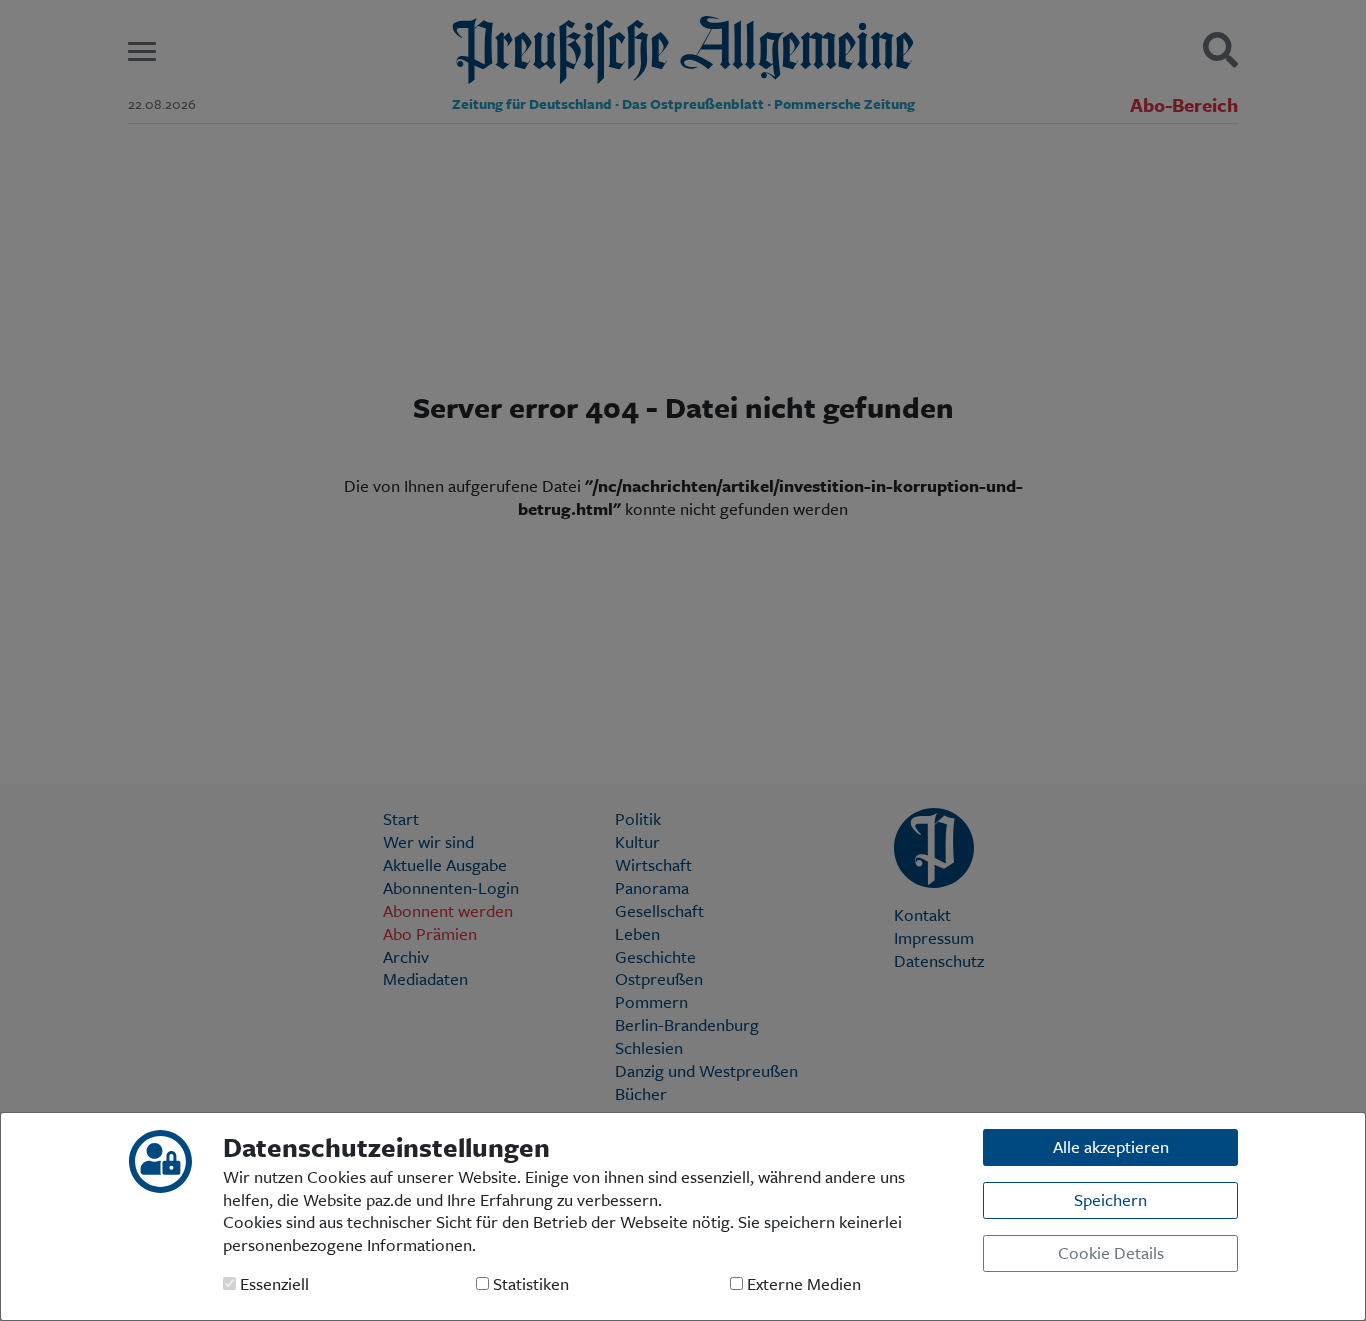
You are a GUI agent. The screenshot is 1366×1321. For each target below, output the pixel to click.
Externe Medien (802, 1284)
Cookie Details (1111, 1252)
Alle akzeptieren (1111, 1146)
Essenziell (272, 1284)
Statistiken (529, 1284)
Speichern (1110, 1199)
